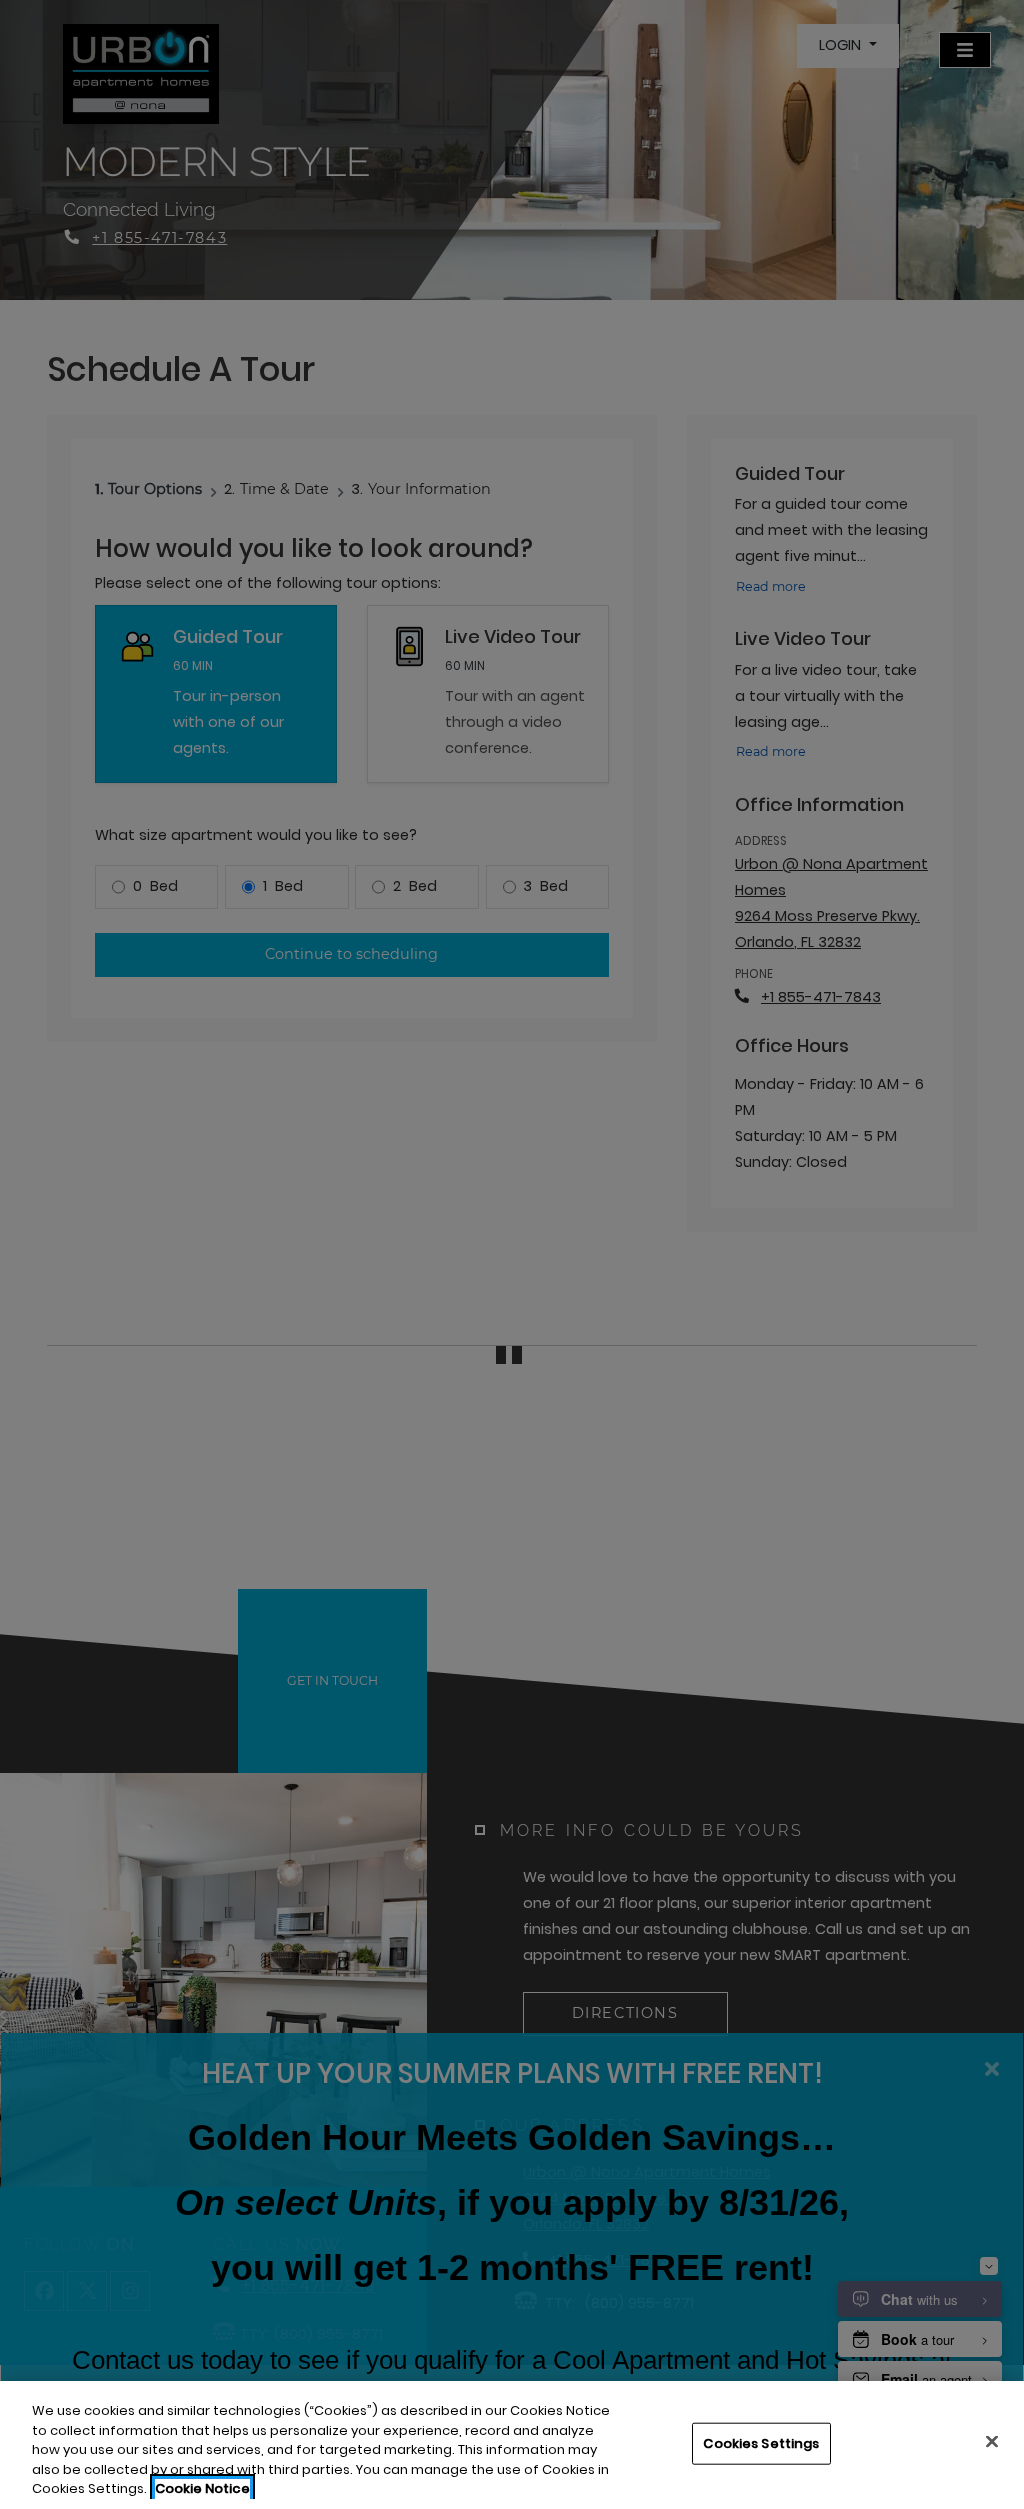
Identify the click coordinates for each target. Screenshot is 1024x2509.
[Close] (992, 2442)
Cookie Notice (202, 2488)
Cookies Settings (761, 2443)
